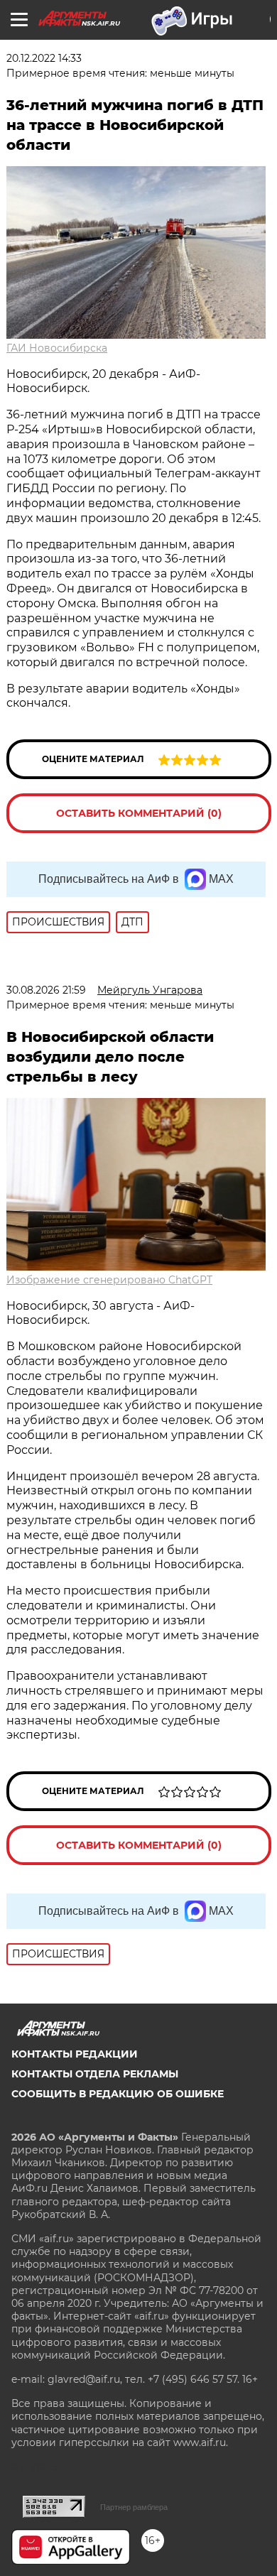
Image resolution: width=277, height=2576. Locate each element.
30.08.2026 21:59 (46, 990)
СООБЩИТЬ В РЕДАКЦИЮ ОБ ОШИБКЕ (118, 2094)
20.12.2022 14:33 (44, 58)
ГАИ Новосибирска (57, 348)
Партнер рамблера (134, 2507)
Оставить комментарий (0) (139, 813)
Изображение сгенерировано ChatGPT (109, 1280)
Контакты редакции (75, 2054)
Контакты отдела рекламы (95, 2074)
